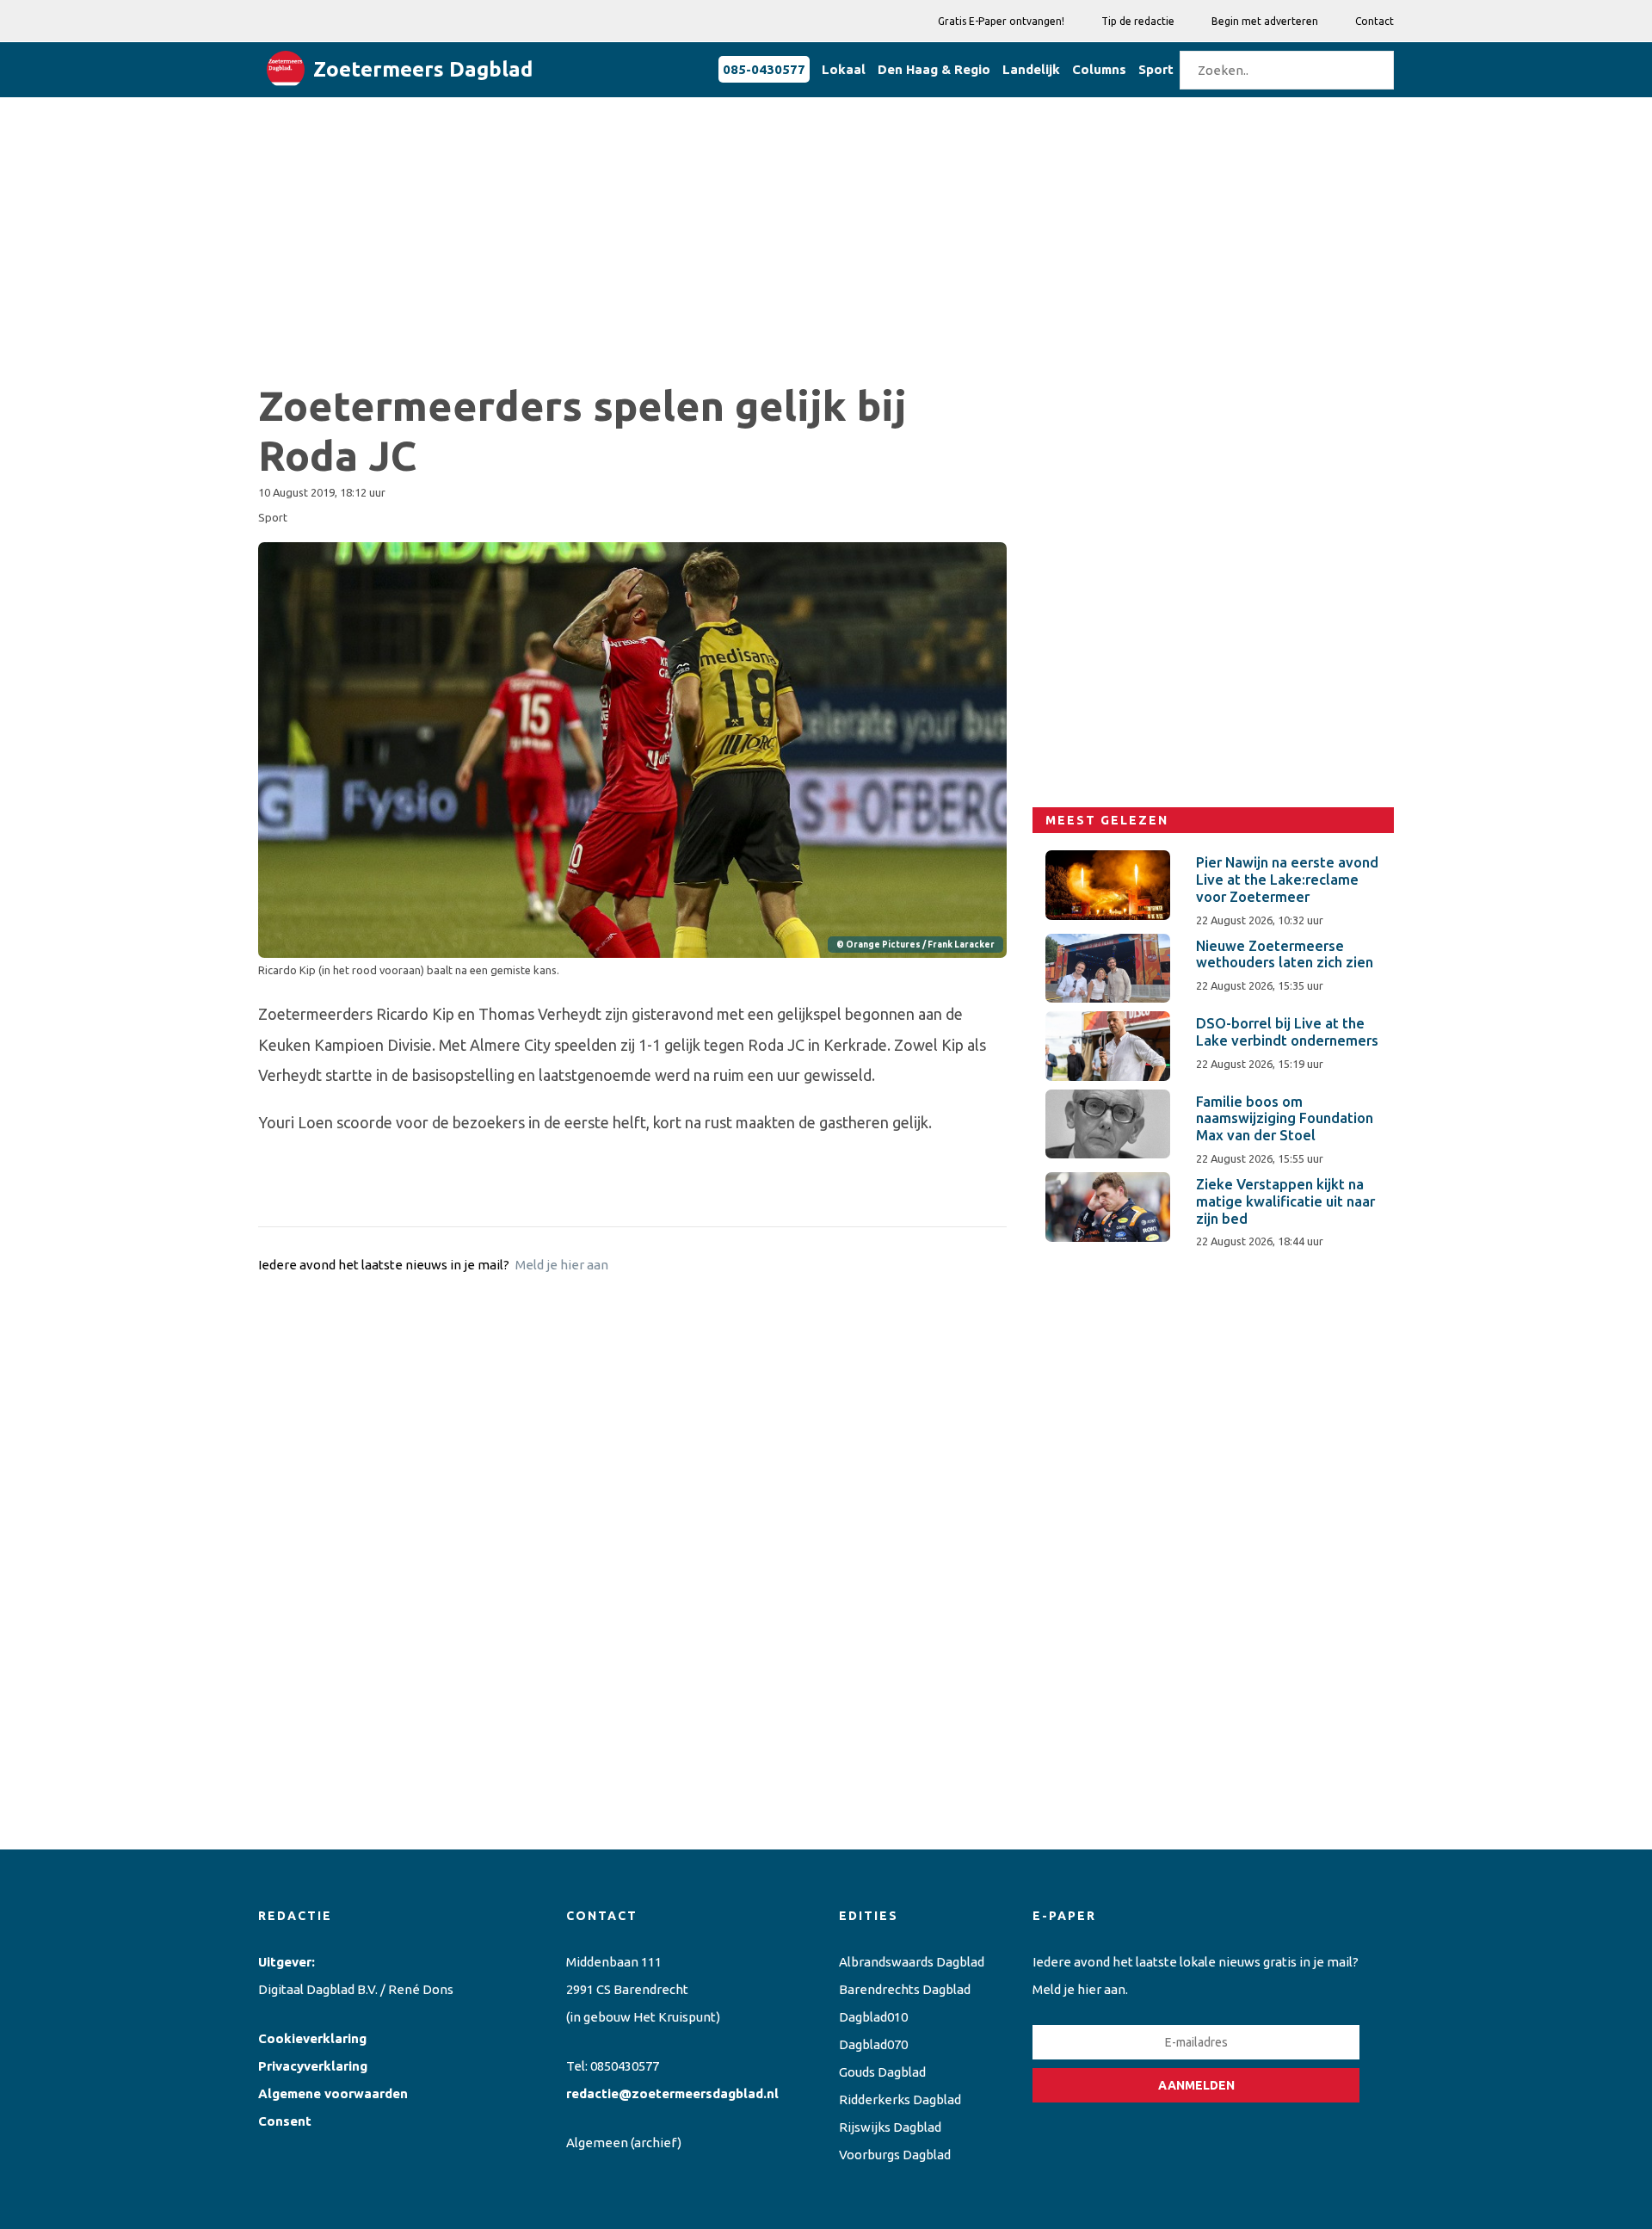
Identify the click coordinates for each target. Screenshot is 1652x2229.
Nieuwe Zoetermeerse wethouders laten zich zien (1285, 954)
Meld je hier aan (562, 1265)
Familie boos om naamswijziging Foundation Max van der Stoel (1285, 1119)
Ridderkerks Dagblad (900, 2099)
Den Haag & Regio (934, 69)
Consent (285, 2121)
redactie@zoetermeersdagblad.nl (672, 2093)
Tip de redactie (1138, 21)
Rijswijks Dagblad (890, 2127)
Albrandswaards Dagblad (912, 1962)
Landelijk (1031, 69)
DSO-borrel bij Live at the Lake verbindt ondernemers (1287, 1032)
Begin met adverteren (1265, 21)
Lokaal (844, 69)
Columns (1099, 69)
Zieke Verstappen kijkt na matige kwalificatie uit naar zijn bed (1285, 1201)
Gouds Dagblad (882, 2072)
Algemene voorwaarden (333, 2093)
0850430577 (625, 2066)
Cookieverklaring (312, 2038)
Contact (1375, 21)
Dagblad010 (873, 2017)
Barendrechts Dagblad (905, 1989)
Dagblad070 (873, 2044)
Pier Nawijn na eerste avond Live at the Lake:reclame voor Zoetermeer (1287, 880)
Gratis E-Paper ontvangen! (1001, 21)
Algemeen (597, 2143)
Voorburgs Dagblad (895, 2155)
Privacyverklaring (313, 2066)
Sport (1156, 69)
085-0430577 (764, 69)
